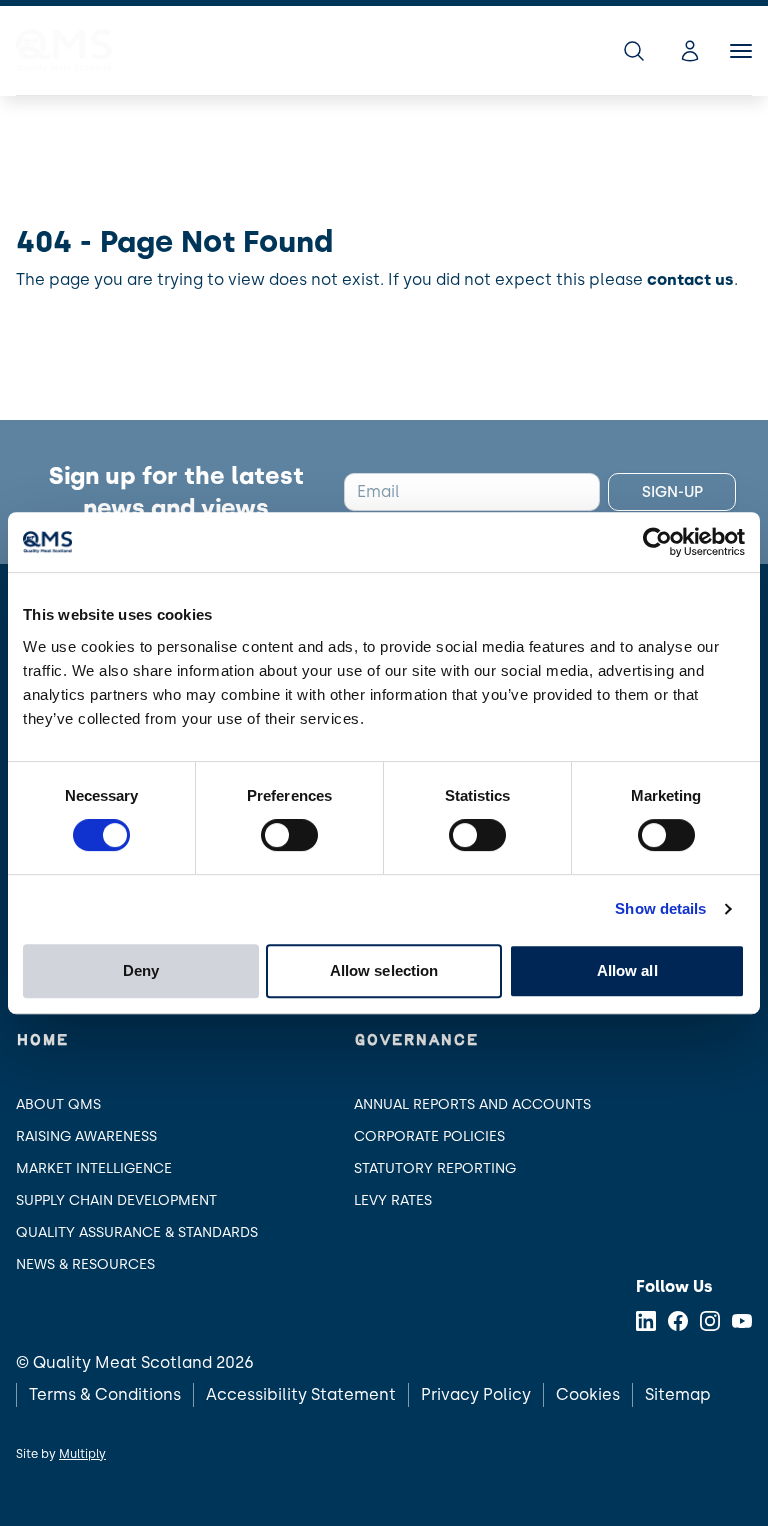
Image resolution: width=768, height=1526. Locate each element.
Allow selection (384, 970)
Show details (660, 908)
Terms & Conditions (105, 1394)
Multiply (82, 1454)
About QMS (58, 1104)
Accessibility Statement (301, 1394)
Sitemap (678, 1394)
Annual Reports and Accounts (472, 1104)
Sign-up (672, 492)
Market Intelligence (94, 1168)
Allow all (627, 970)
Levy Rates (393, 1200)
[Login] (690, 51)
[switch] (289, 835)
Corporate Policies (429, 1136)
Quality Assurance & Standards (137, 1232)
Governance (416, 1040)
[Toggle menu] (741, 51)
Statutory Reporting (435, 1168)
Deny (141, 970)
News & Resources (85, 1264)
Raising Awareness (86, 1136)
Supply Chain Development (116, 1200)
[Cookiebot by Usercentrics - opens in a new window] (657, 542)
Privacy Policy (476, 1394)
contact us (690, 279)
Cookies (588, 1394)
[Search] (634, 51)
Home (42, 1040)
